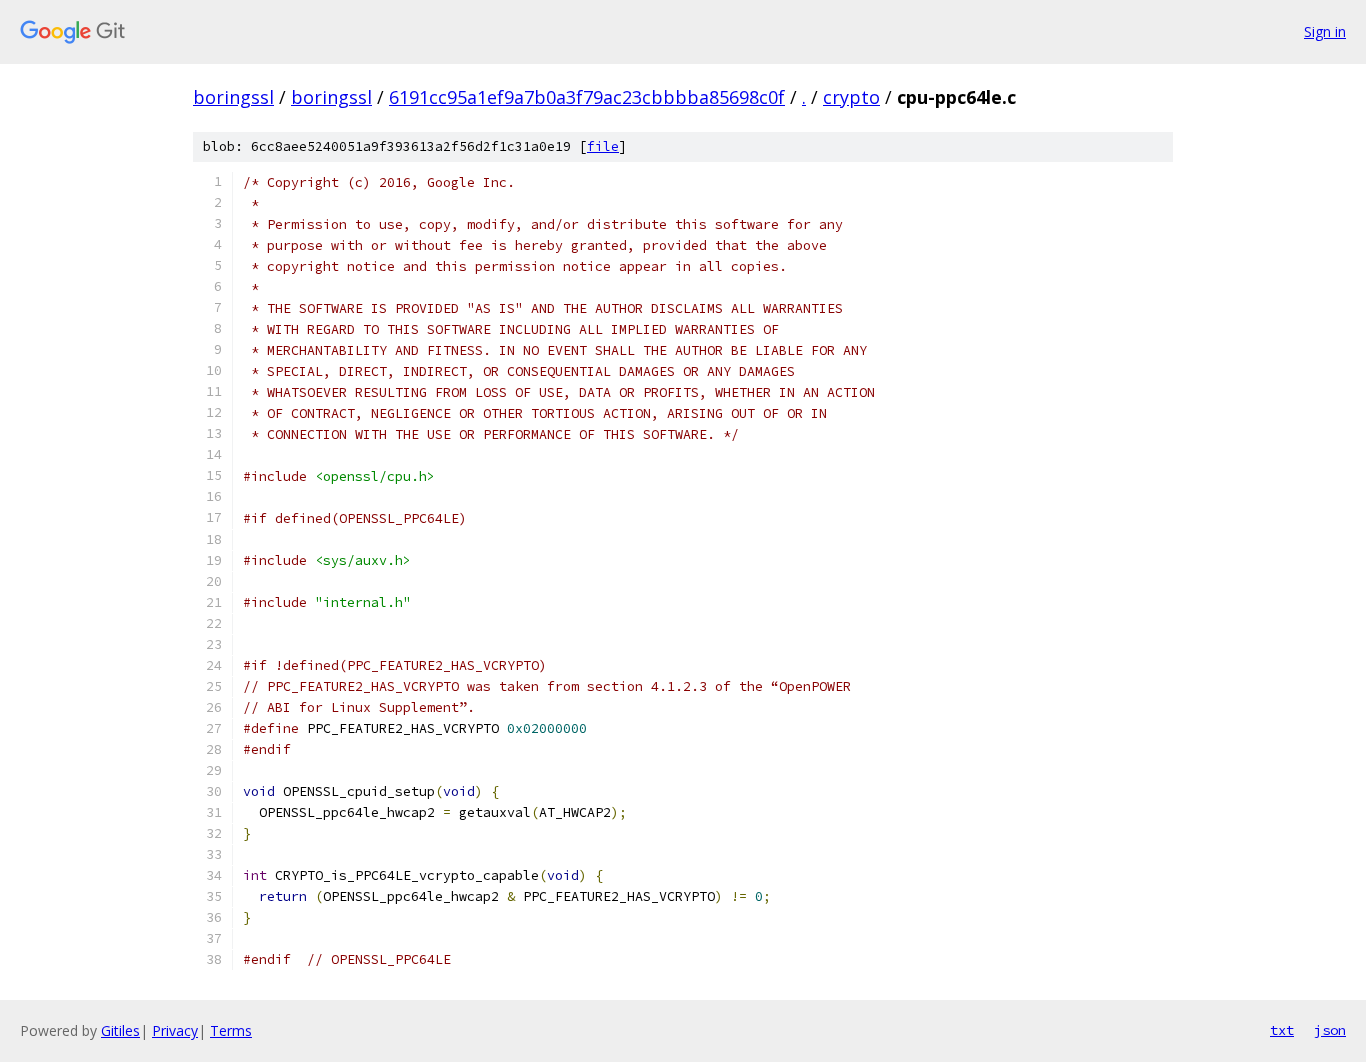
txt (1282, 1030)
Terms (231, 1030)
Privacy (175, 1030)
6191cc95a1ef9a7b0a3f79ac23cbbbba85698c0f (587, 97)
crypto (851, 97)
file (603, 146)
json (1330, 1030)
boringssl (233, 97)
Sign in (1325, 31)
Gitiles (120, 1030)
